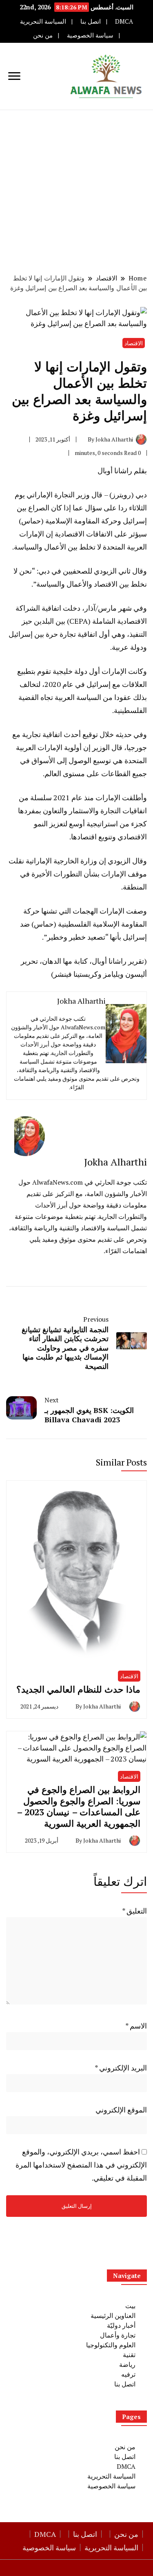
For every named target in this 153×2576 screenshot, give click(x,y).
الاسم (136, 2026)
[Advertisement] (76, 191)
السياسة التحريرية (43, 21)
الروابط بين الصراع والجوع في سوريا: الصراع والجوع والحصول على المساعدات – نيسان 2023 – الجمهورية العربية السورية (79, 1806)
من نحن (43, 35)
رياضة (127, 2364)
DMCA (124, 21)
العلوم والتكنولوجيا (111, 2345)
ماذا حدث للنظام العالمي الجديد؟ (78, 1689)
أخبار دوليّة (121, 2325)
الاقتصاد (134, 343)
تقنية (129, 2355)
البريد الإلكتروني (121, 2068)
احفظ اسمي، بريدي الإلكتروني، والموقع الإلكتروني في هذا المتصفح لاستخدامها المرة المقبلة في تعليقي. (81, 2165)
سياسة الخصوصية (90, 35)
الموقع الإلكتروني (121, 2110)
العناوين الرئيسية (113, 2316)
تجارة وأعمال (118, 2335)
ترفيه (128, 2374)
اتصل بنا (91, 21)
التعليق (134, 1911)
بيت (130, 2306)
